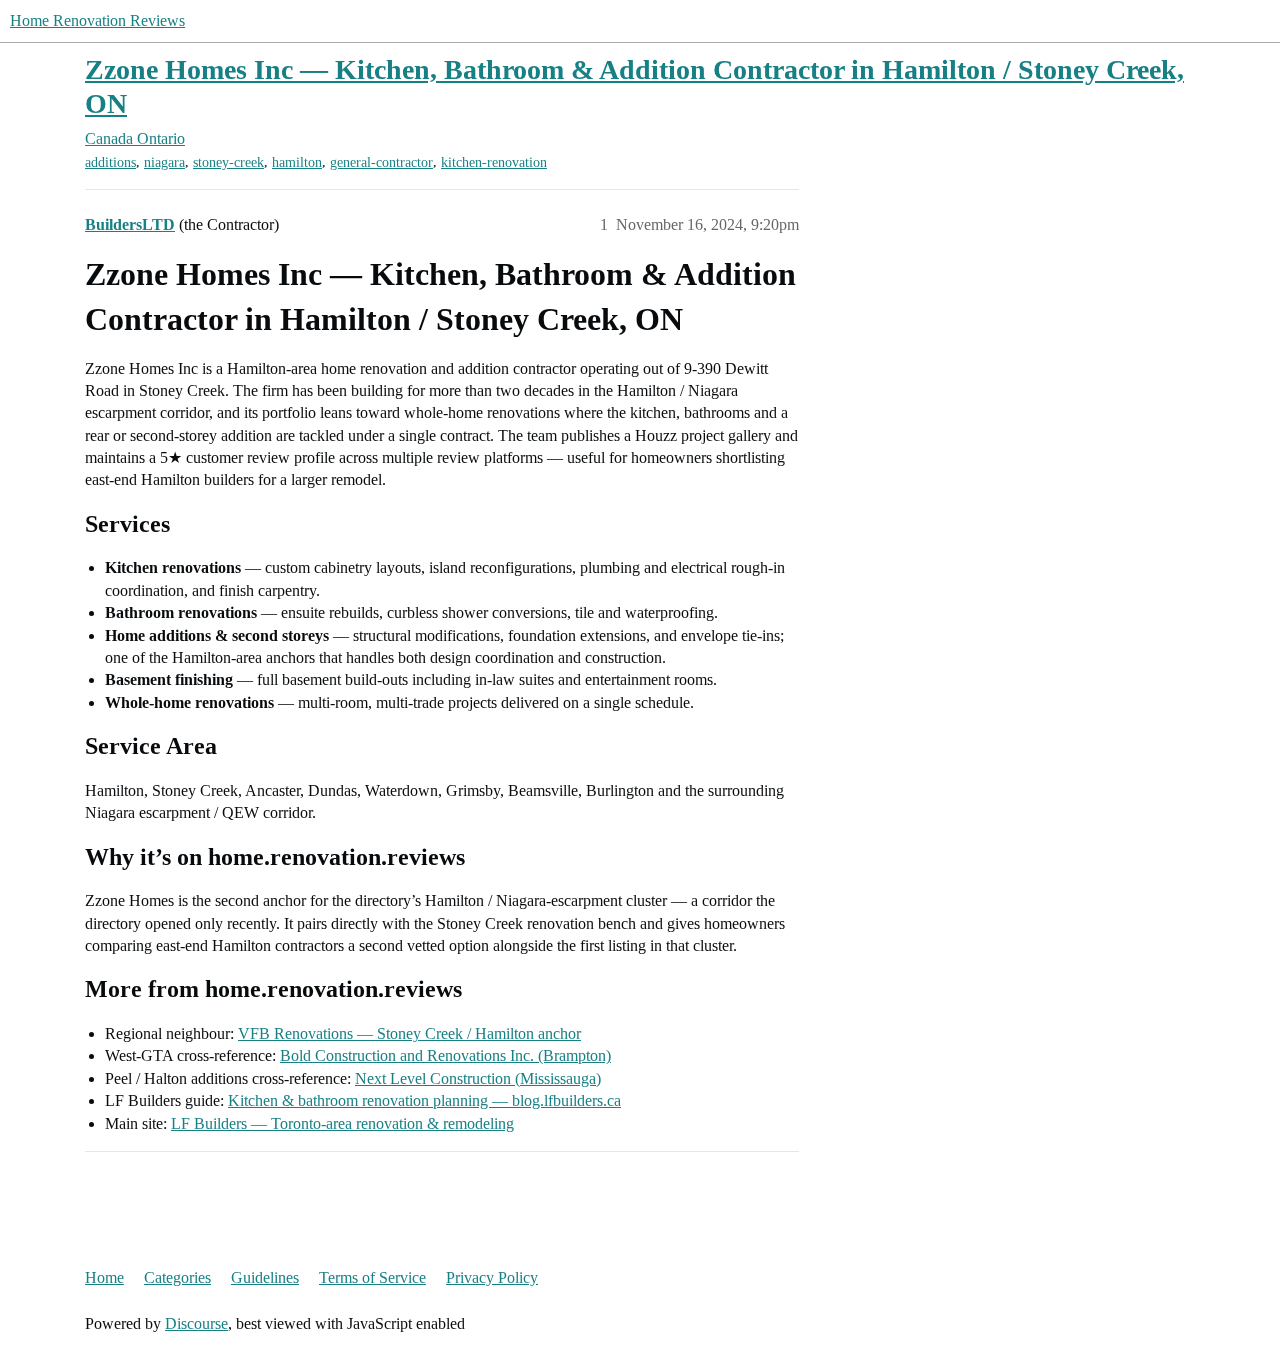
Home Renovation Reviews (97, 20)
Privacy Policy (492, 1277)
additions (110, 162)
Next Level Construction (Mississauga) (478, 1078)
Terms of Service (372, 1277)
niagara (164, 162)
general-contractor (381, 162)
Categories (177, 1277)
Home (104, 1277)
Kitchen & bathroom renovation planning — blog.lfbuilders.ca (424, 1100)
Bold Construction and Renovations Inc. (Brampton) (445, 1055)
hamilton (297, 162)
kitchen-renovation (494, 162)
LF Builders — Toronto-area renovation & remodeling (342, 1123)
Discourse (196, 1323)
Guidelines (265, 1277)
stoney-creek (228, 162)
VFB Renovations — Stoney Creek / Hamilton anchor (409, 1033)
